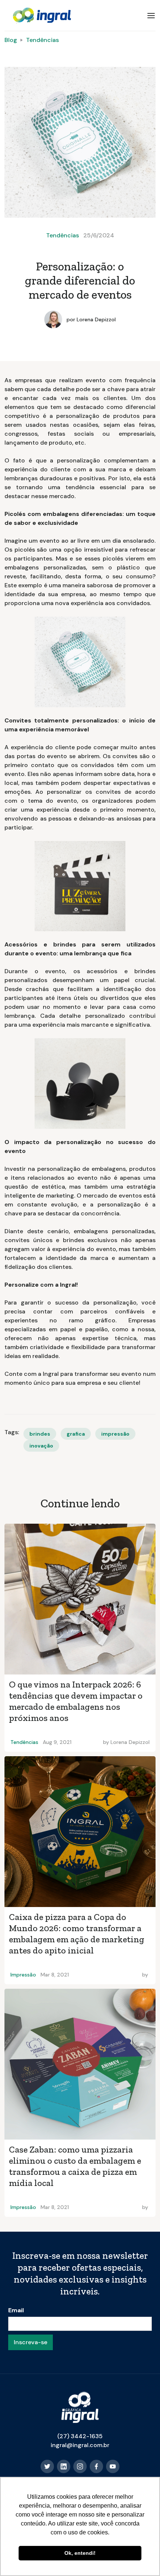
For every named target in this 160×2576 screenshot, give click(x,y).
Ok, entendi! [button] (80, 2553)
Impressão (23, 1975)
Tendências (42, 40)
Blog (11, 40)
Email (16, 2310)
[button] (151, 16)
